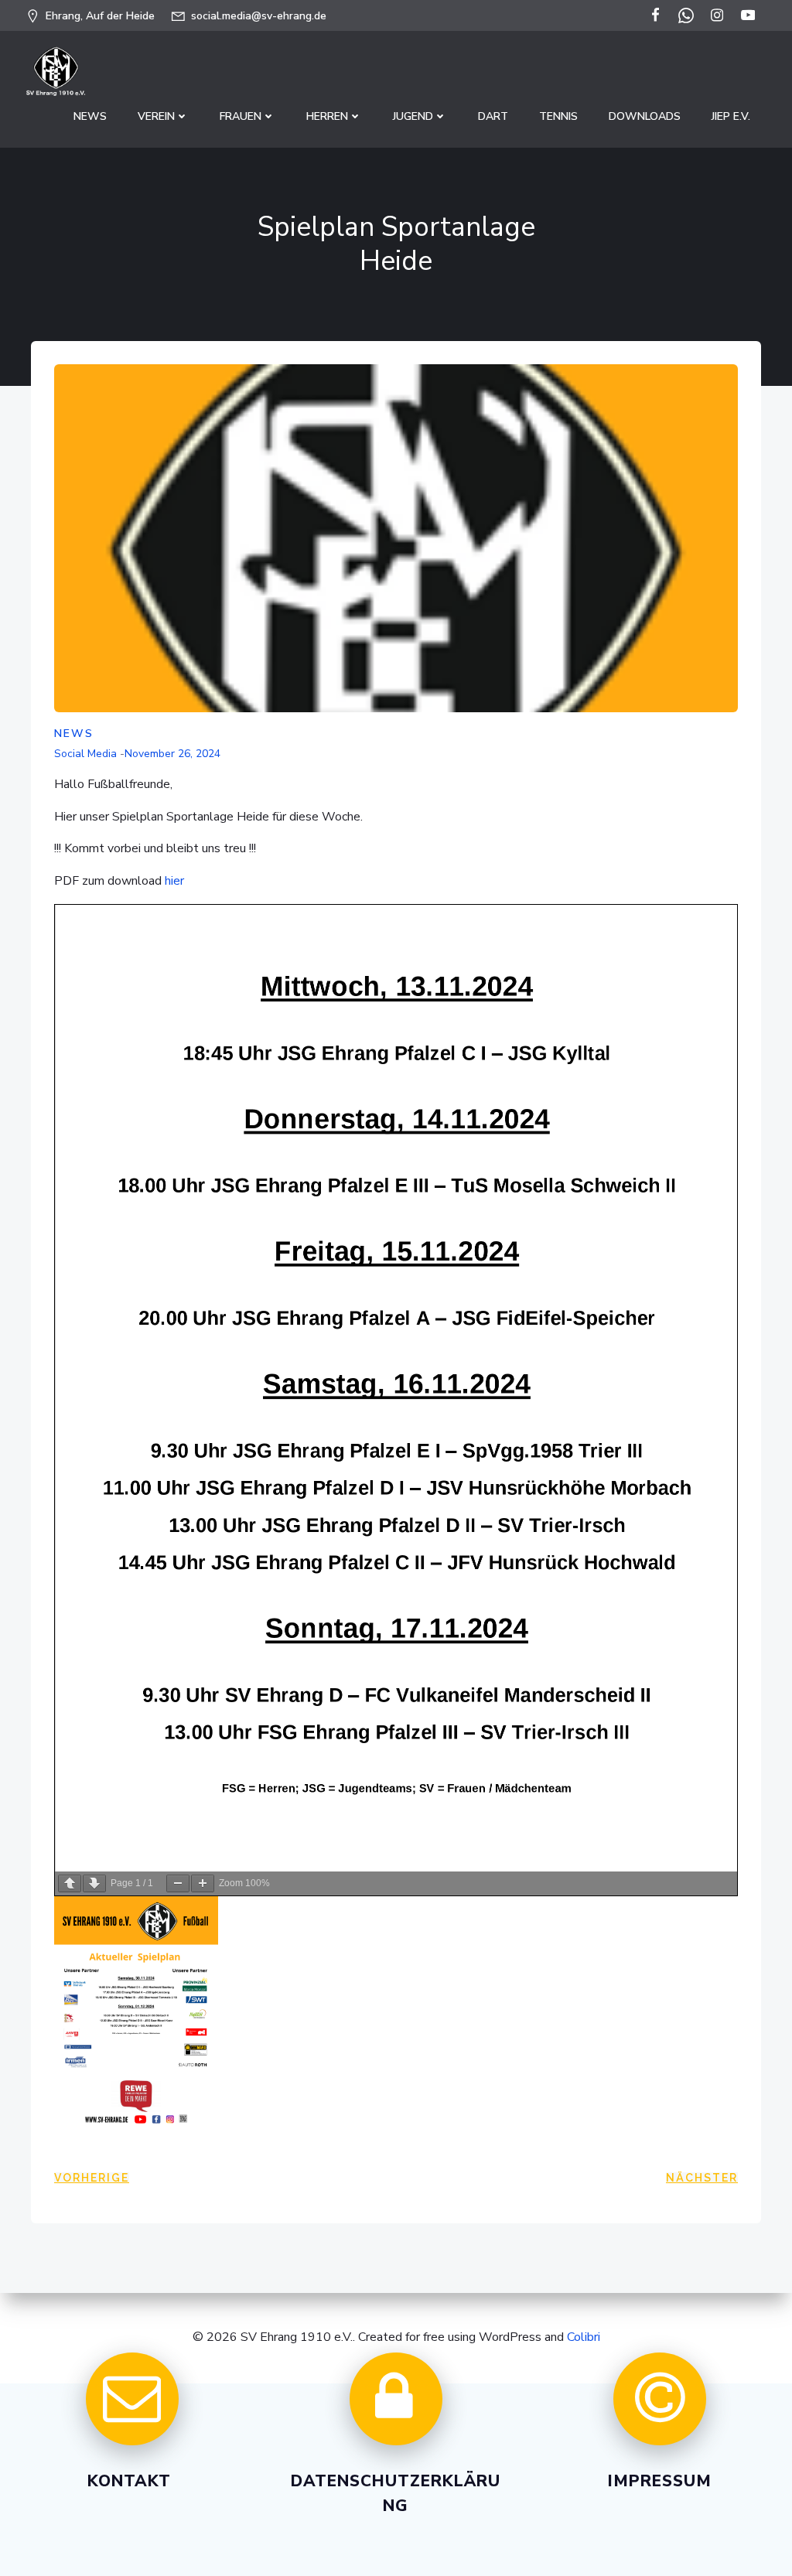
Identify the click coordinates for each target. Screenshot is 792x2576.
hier (174, 881)
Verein (156, 116)
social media (85, 754)
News (90, 116)
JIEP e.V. (731, 116)
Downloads (645, 116)
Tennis (558, 116)
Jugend (413, 116)
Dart (493, 116)
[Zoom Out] (178, 1883)
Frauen (241, 116)
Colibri (584, 2337)
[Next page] (94, 1883)
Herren (327, 116)
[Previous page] (70, 1883)
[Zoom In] (203, 1883)
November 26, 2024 (172, 754)
